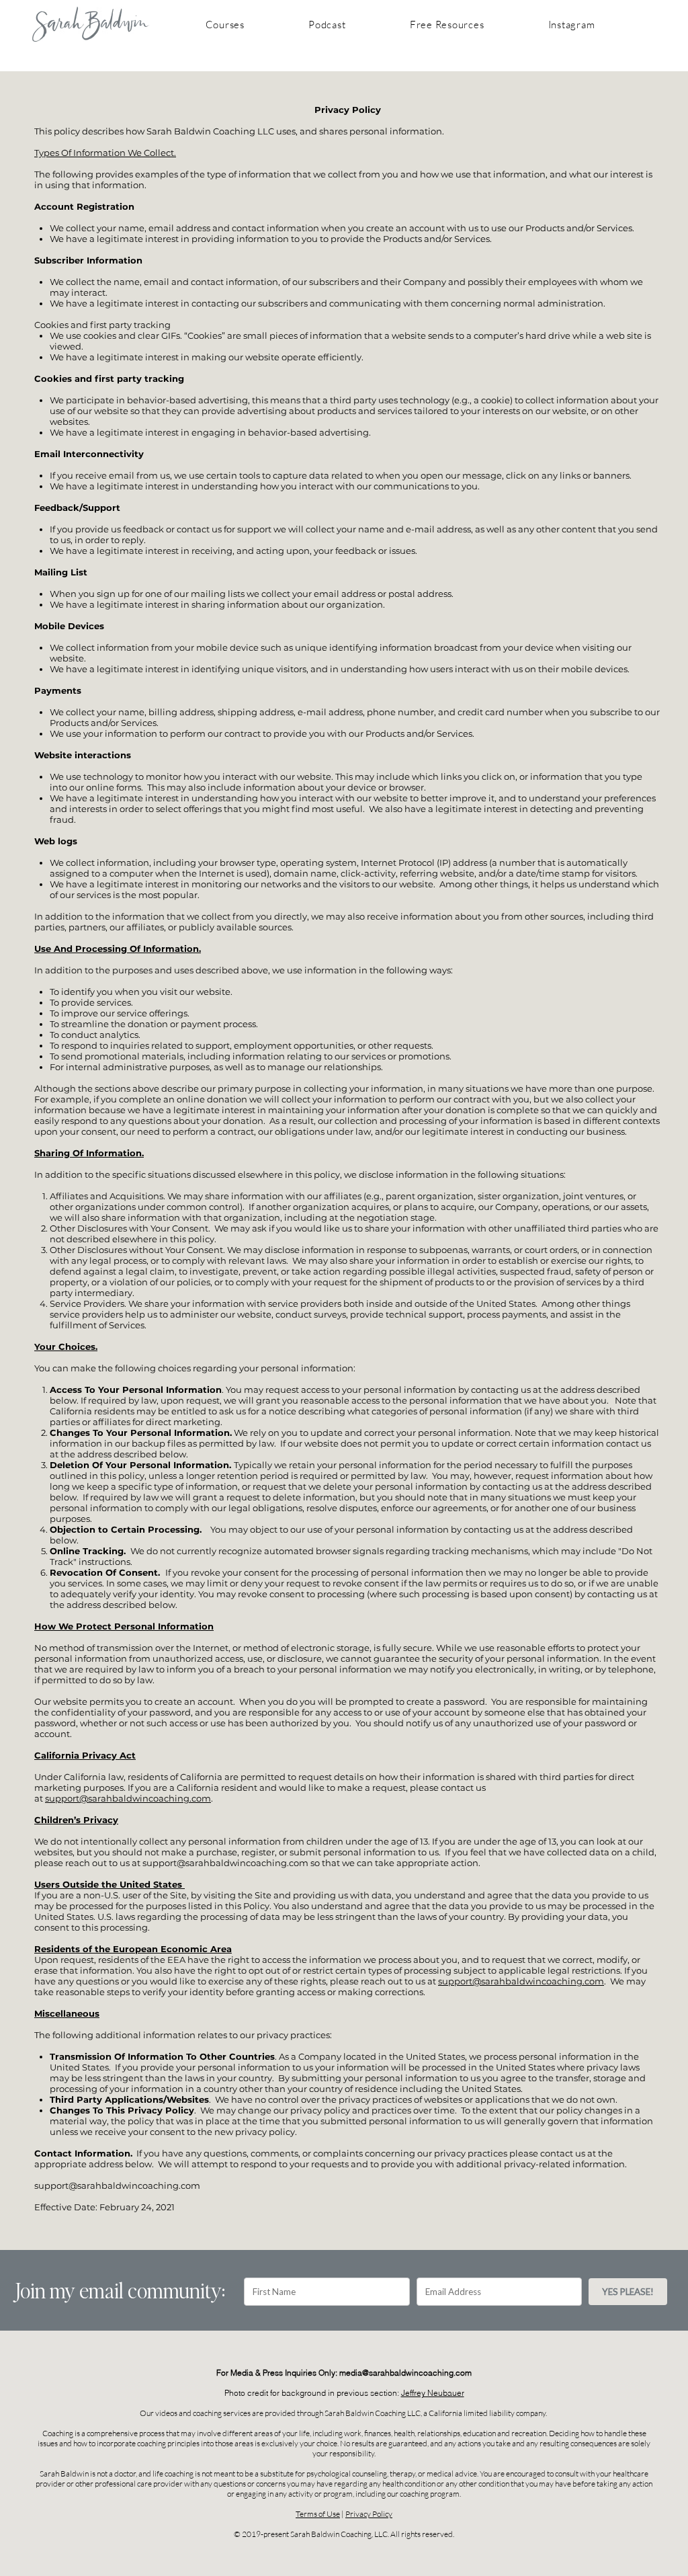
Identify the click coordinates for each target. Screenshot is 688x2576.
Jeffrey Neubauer (433, 2393)
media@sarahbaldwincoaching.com (405, 2373)
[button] (225, 25)
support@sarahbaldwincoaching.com (128, 1798)
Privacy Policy (369, 2514)
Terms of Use (318, 2514)
